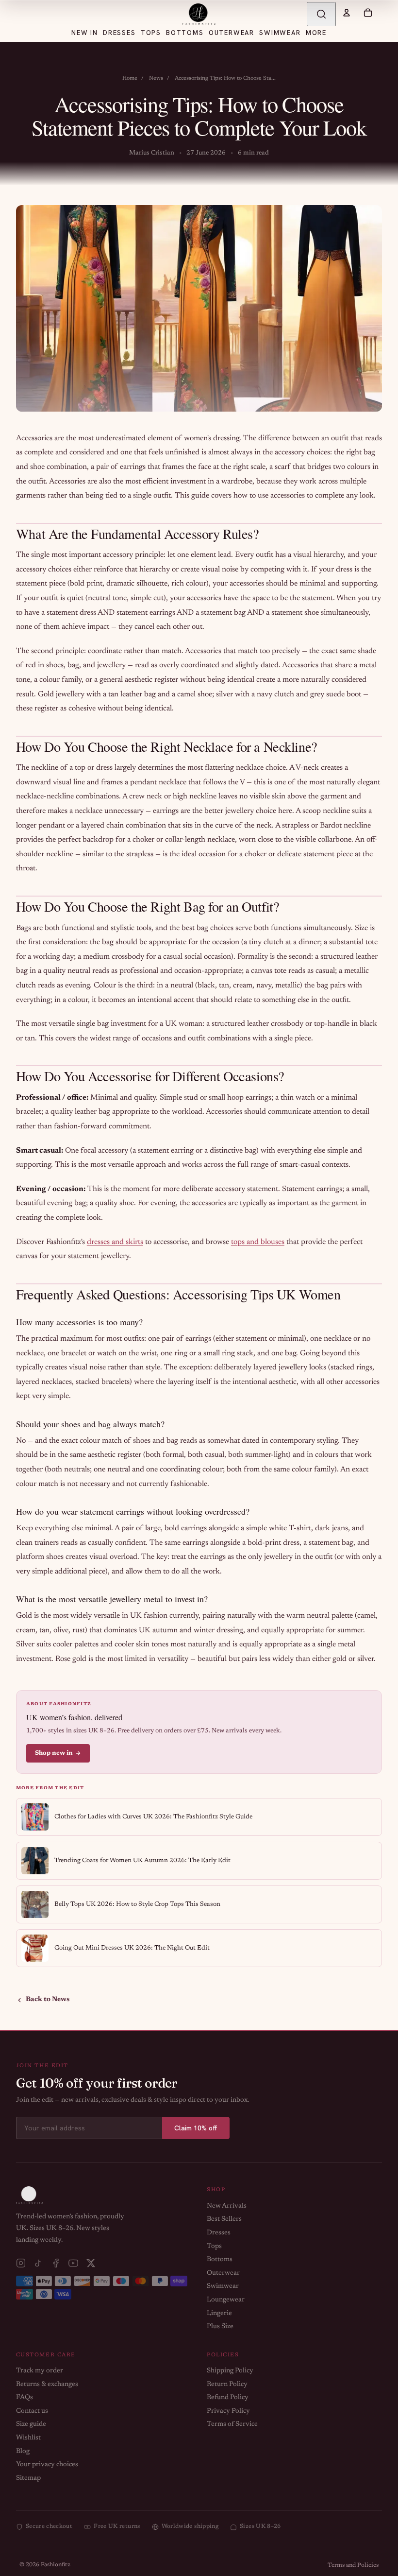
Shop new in (54, 1753)
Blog (23, 2452)
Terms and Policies (353, 2565)
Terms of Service (232, 2424)
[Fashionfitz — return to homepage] (199, 14)
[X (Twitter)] (91, 2263)
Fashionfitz (56, 2565)
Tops (214, 2247)
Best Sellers (224, 2219)
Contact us (32, 2411)
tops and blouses (258, 1242)
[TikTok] (38, 2263)
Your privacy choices (47, 2465)
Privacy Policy (228, 2411)
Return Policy (227, 2385)
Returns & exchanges (47, 2385)
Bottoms (220, 2260)
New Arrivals (227, 2206)
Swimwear (223, 2286)
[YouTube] (73, 2263)
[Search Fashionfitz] (321, 14)
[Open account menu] (347, 13)
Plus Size (220, 2327)
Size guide (31, 2424)
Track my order (40, 2371)
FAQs (25, 2398)
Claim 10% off (196, 2128)
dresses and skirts (115, 1242)
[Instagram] (21, 2263)
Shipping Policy (230, 2371)
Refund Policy (228, 2398)
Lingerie (219, 2314)
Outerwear (223, 2273)
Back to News (48, 2000)
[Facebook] (56, 2263)
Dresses (219, 2233)
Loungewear (226, 2300)
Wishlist (28, 2438)
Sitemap (28, 2478)
